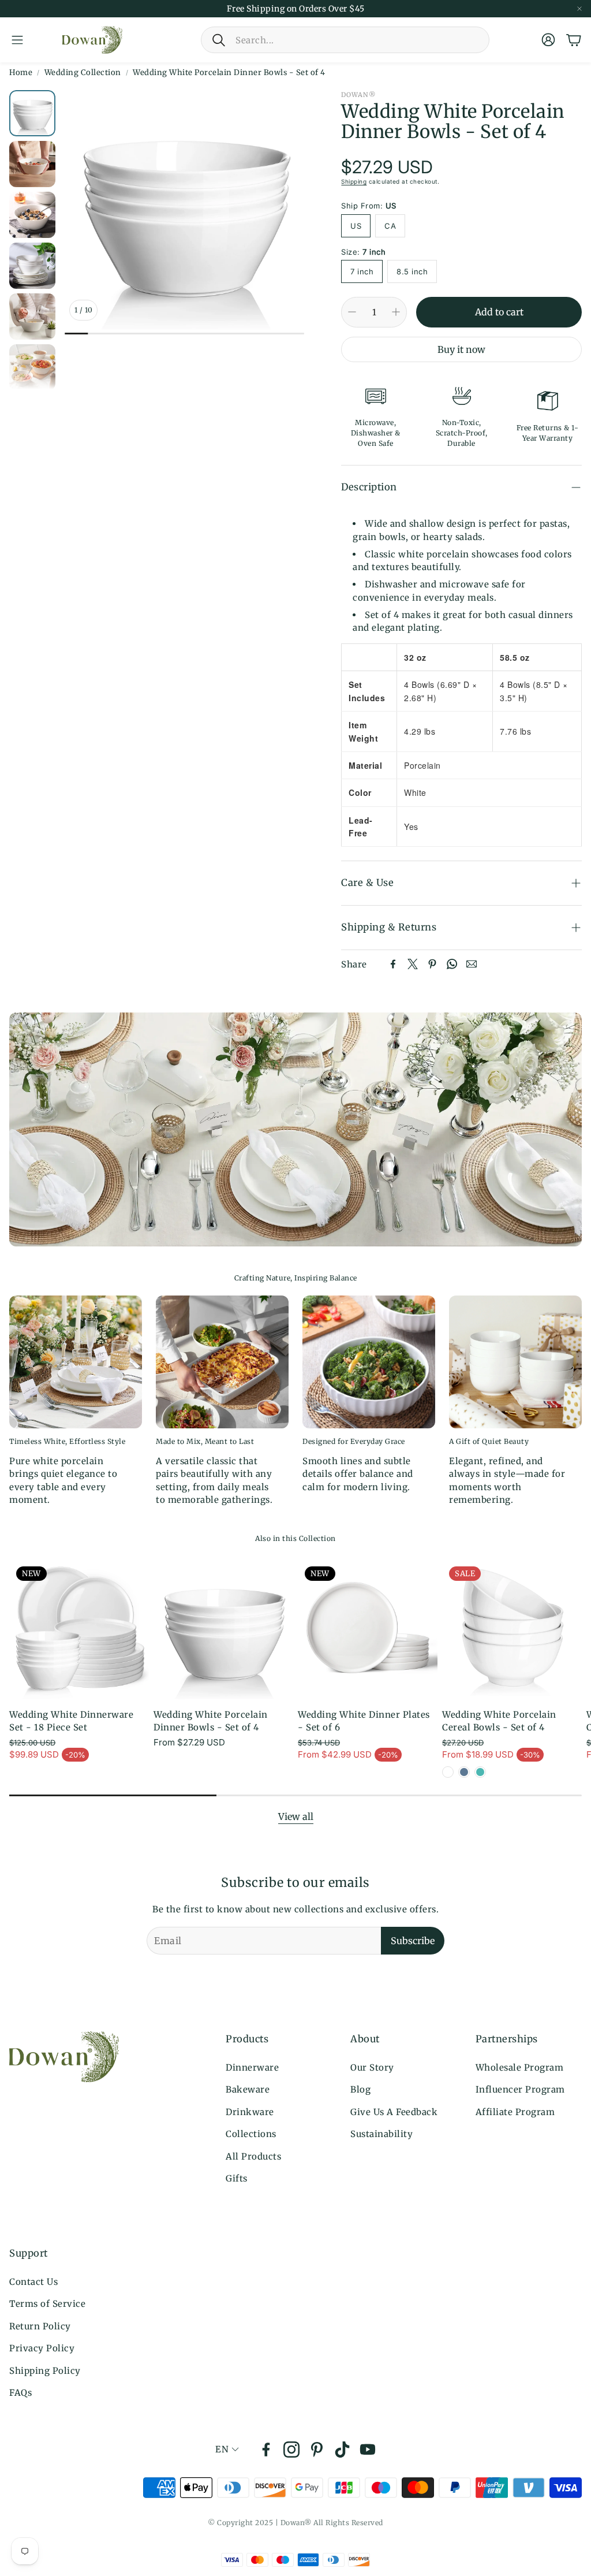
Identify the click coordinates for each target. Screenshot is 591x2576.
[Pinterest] (432, 964)
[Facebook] (393, 964)
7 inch (362, 271)
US (356, 226)
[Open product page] (223, 1629)
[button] (345, 40)
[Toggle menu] (17, 40)
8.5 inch (412, 271)
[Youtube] (368, 2450)
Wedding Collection (83, 72)
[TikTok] (342, 2450)
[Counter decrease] (352, 312)
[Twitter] (413, 964)
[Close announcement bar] (579, 9)
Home (21, 72)
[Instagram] (291, 2450)
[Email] (472, 964)
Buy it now (461, 349)
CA (390, 226)
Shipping (354, 181)
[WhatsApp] (452, 964)
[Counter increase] (396, 312)
